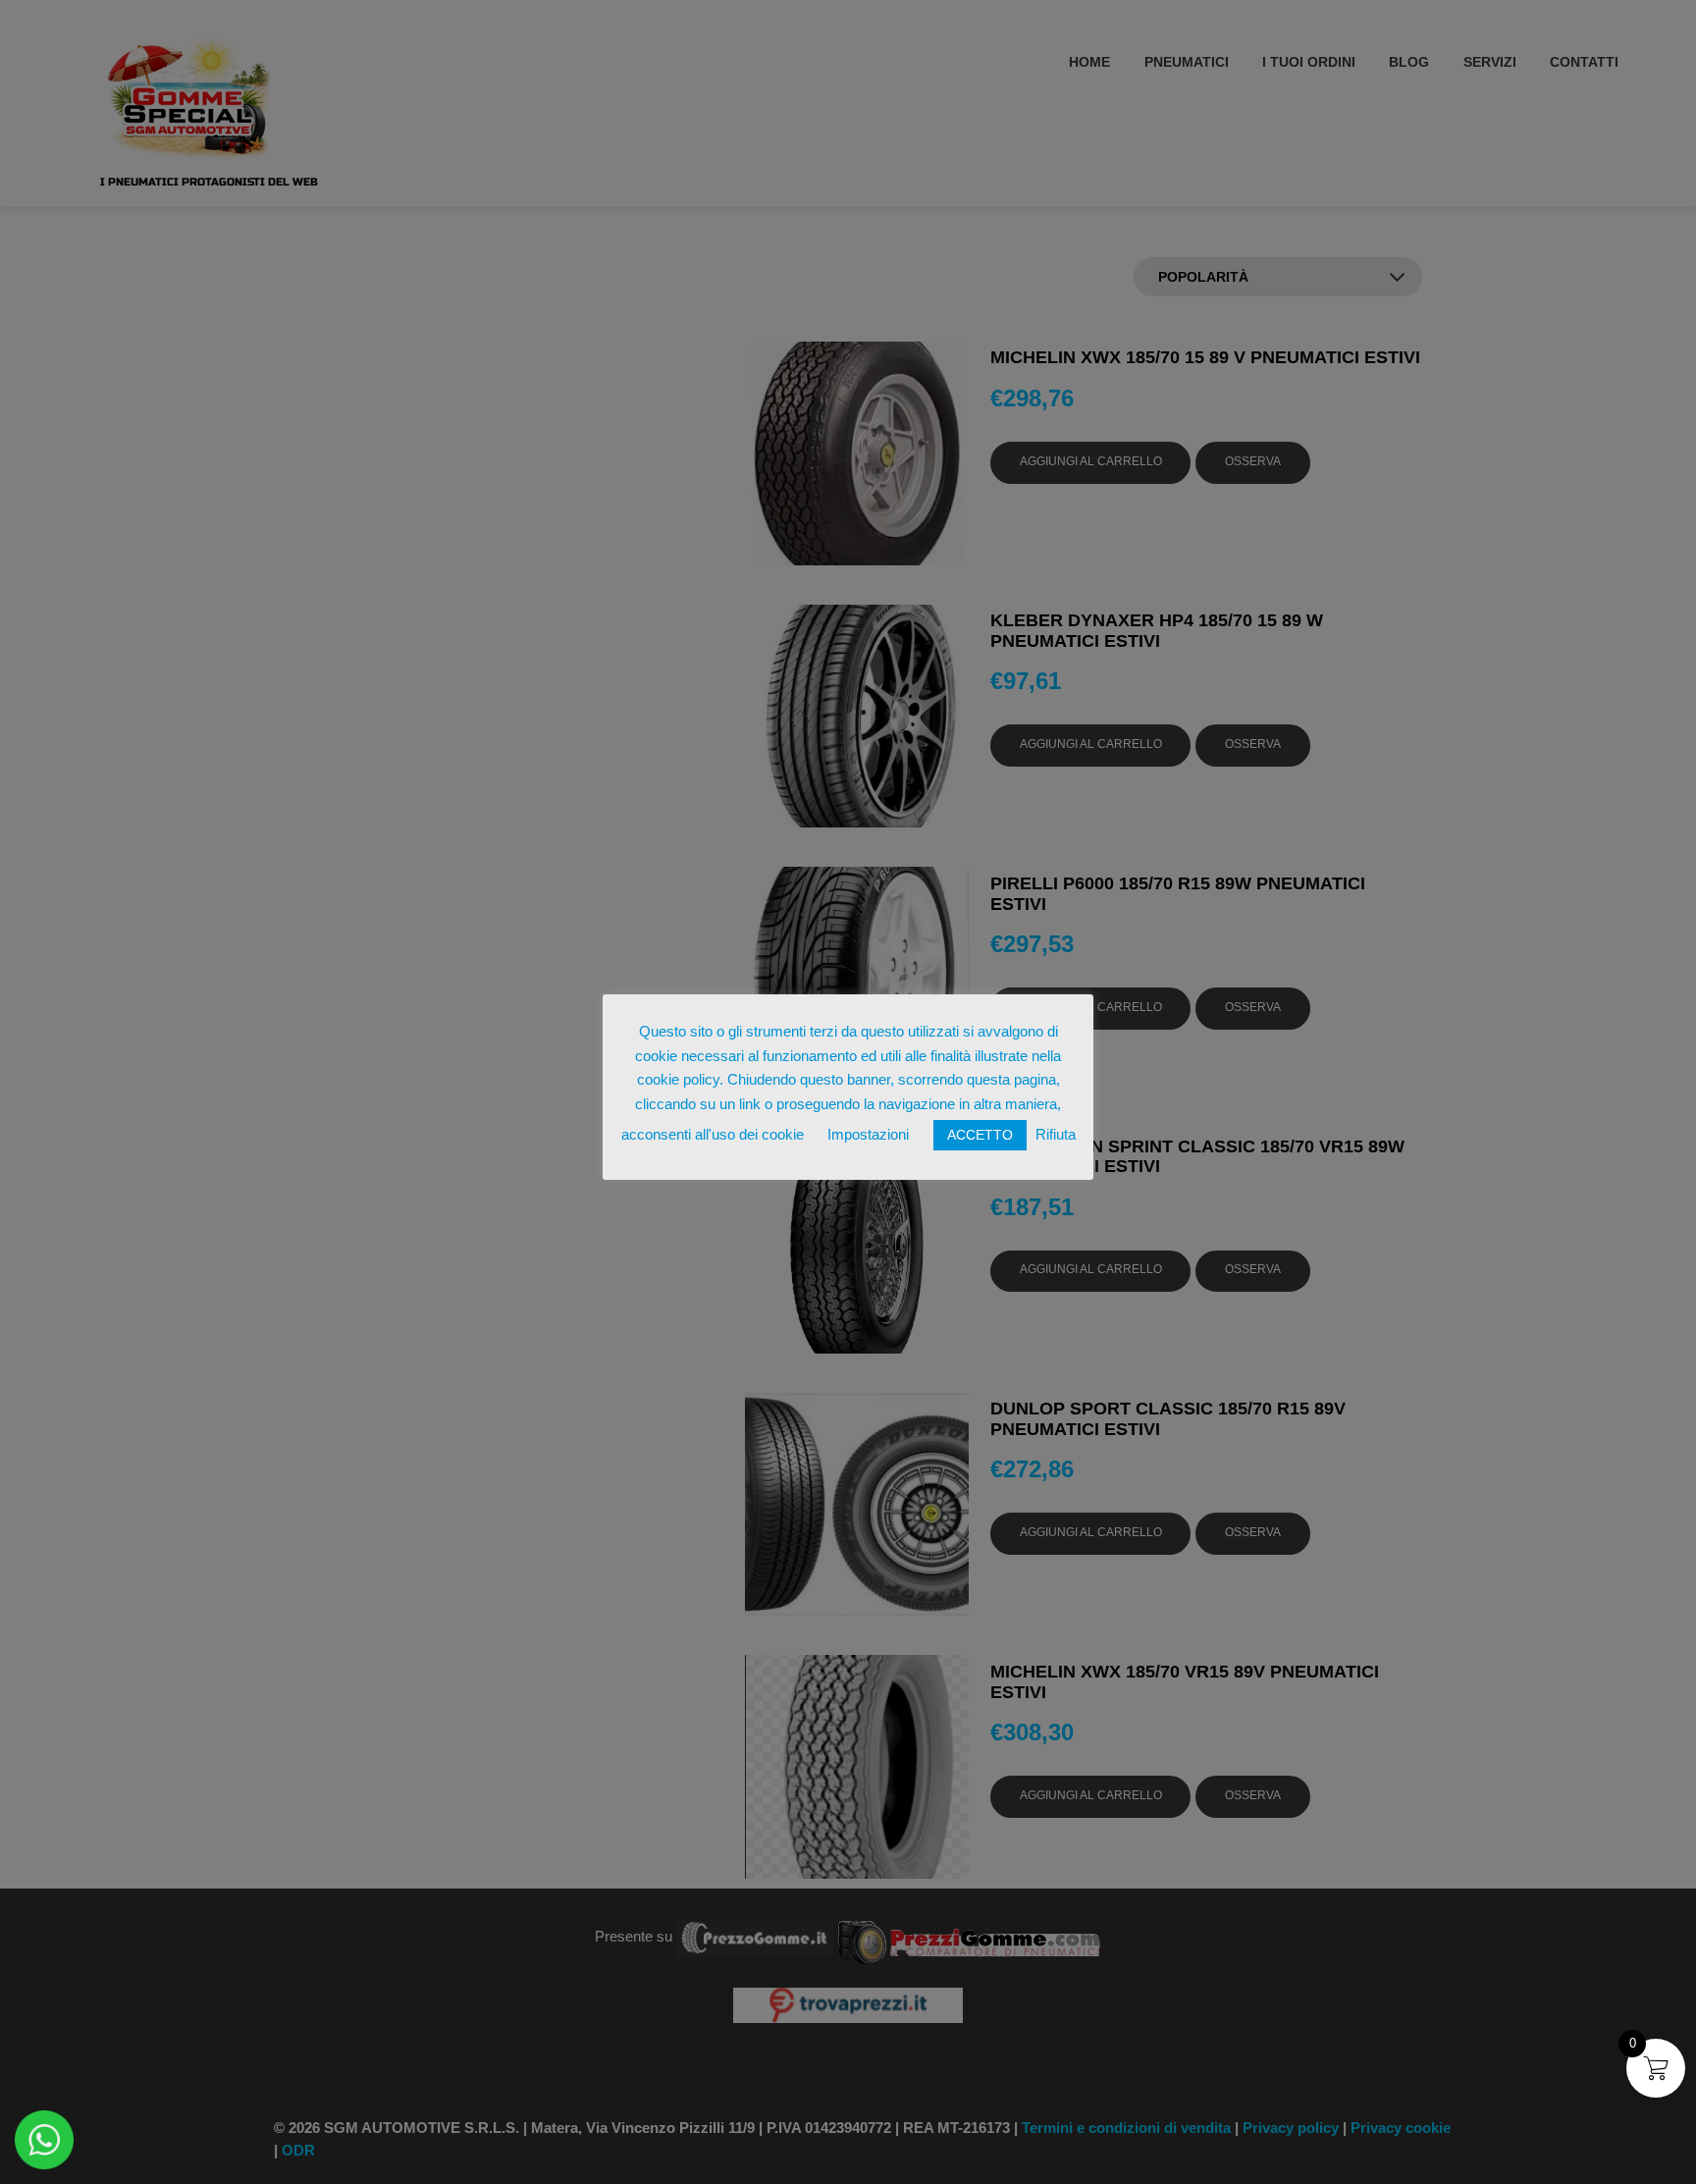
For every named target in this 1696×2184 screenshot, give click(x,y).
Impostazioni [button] (868, 1134)
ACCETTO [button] (980, 1135)
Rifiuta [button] (1056, 1134)
